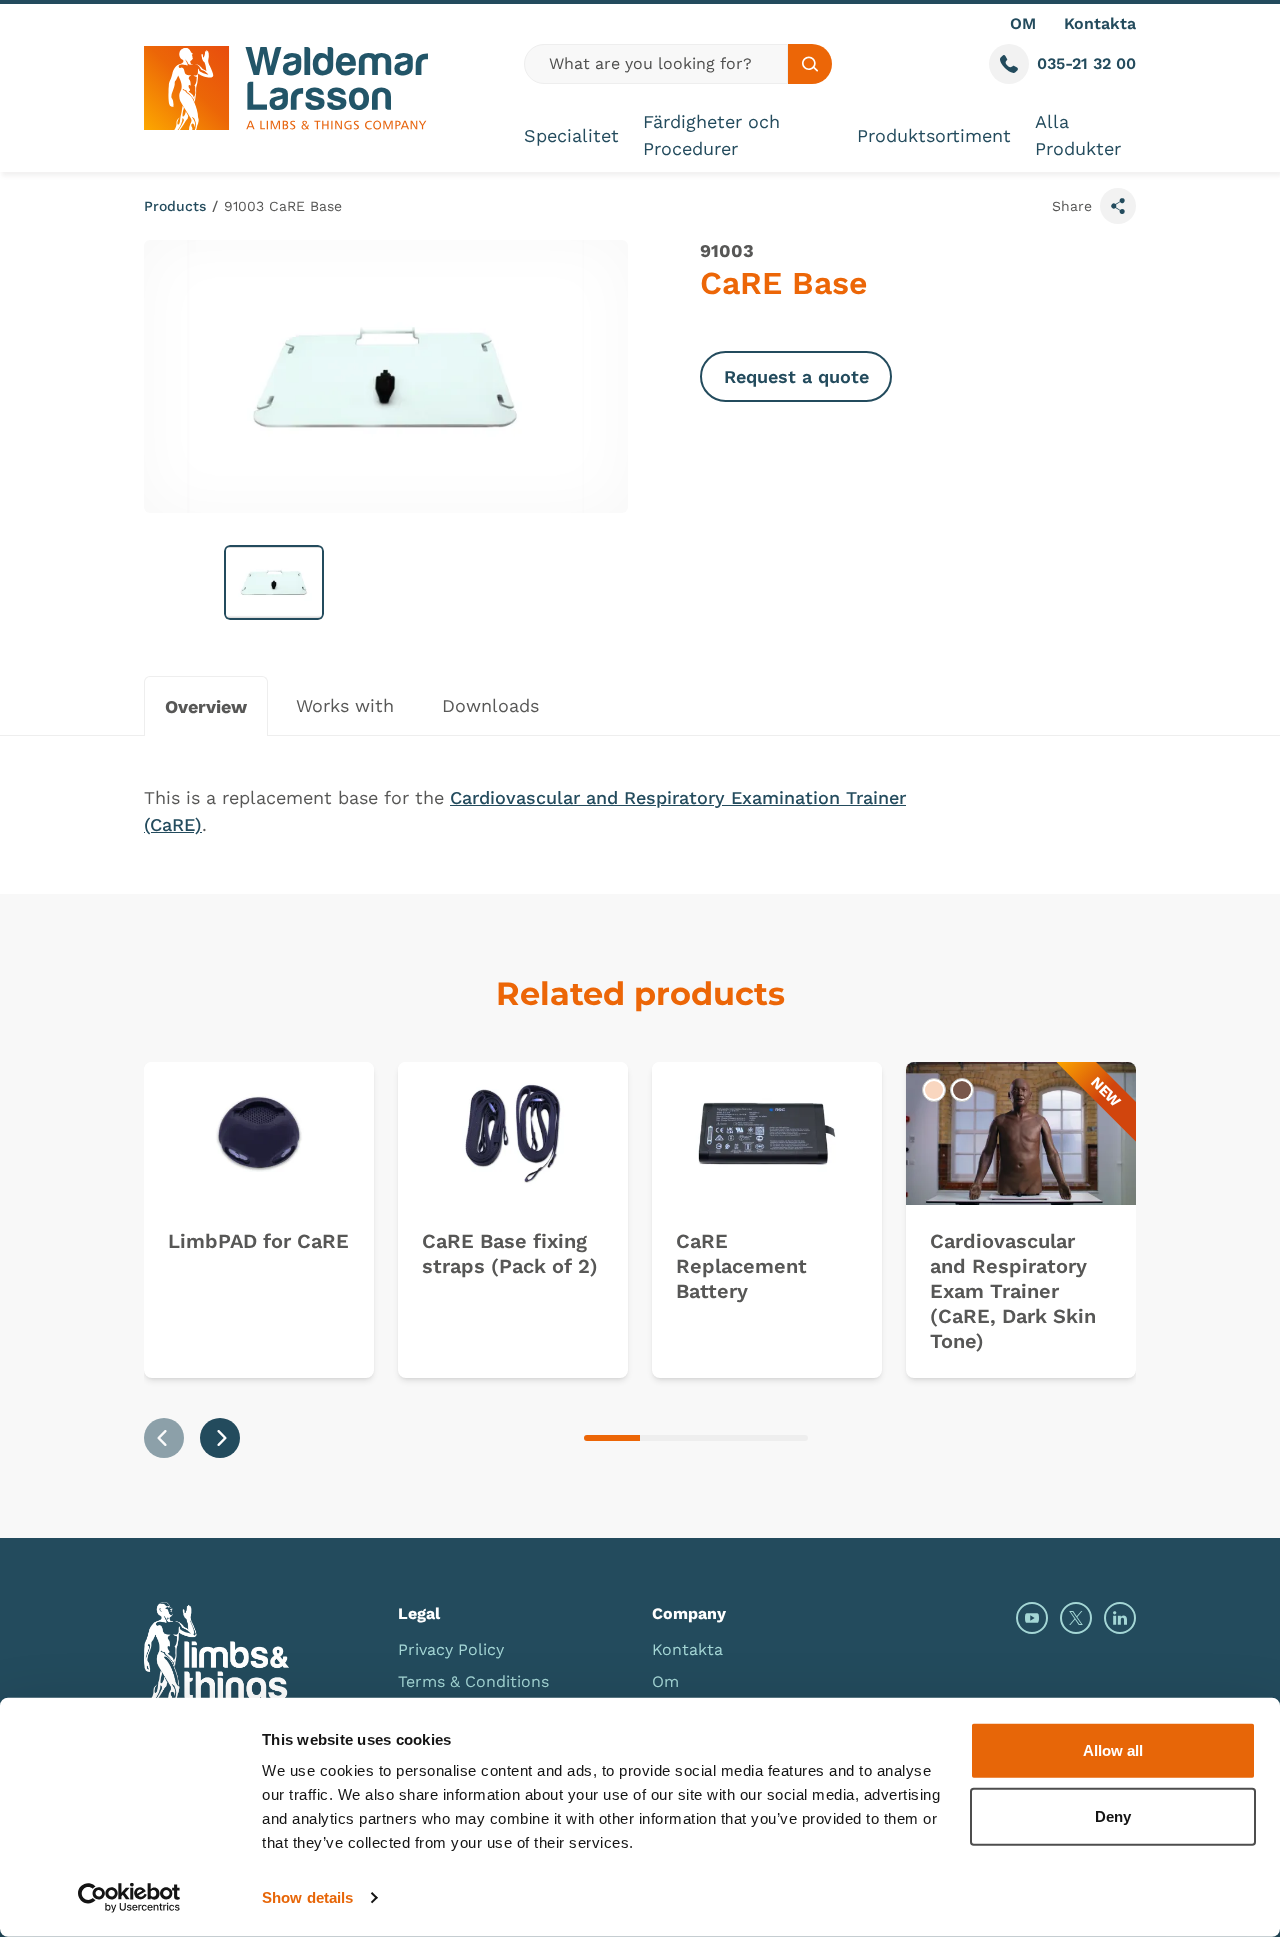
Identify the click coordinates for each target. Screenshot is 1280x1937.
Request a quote (796, 376)
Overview (206, 706)
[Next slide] (220, 1438)
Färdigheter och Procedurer (711, 135)
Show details (307, 1897)
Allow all (1113, 1750)
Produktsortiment (934, 135)
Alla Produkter (1078, 135)
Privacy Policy (451, 1649)
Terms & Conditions (473, 1681)
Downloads (490, 705)
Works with (345, 705)
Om (665, 1681)
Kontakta (1100, 23)
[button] (274, 582)
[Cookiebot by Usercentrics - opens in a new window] (129, 1898)
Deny (1113, 1815)
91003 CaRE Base (283, 206)
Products (175, 206)
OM (1023, 23)
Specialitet (571, 135)
